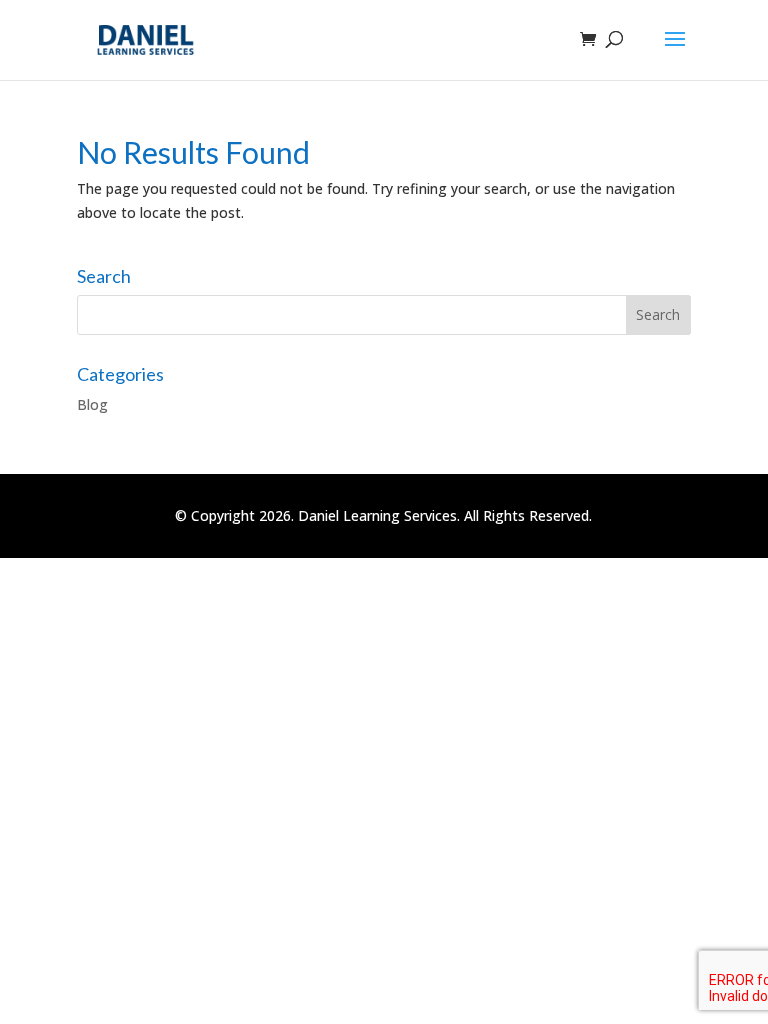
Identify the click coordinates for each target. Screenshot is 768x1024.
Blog (92, 404)
